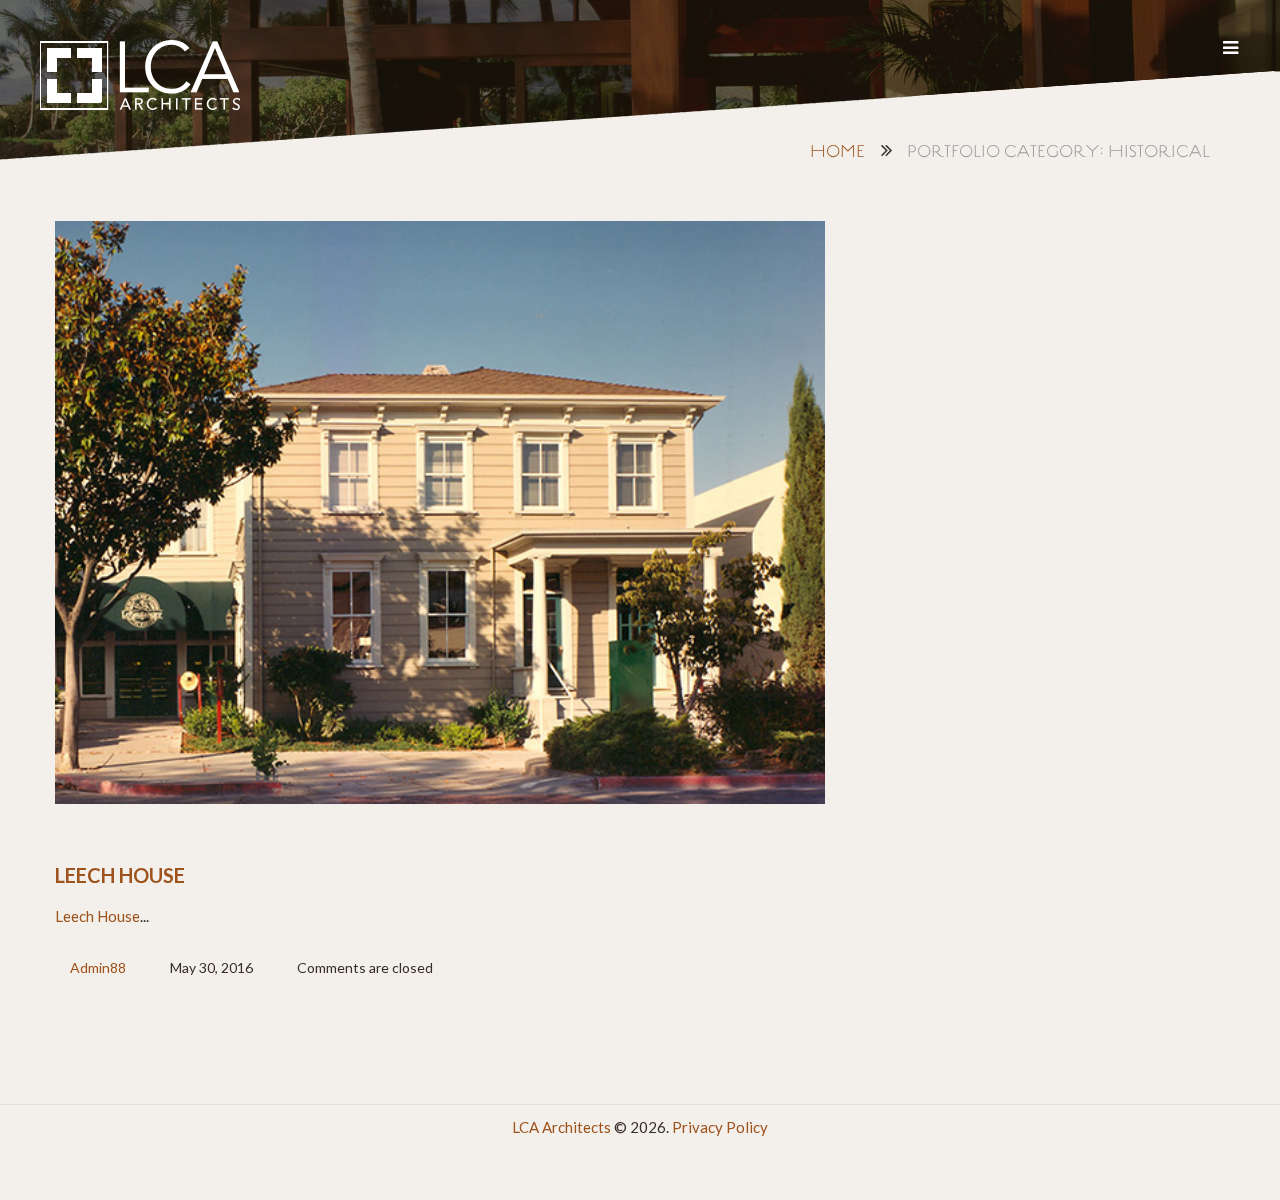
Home (837, 152)
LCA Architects (561, 1127)
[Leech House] (440, 512)
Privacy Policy (720, 1127)
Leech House (120, 875)
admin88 (98, 967)
